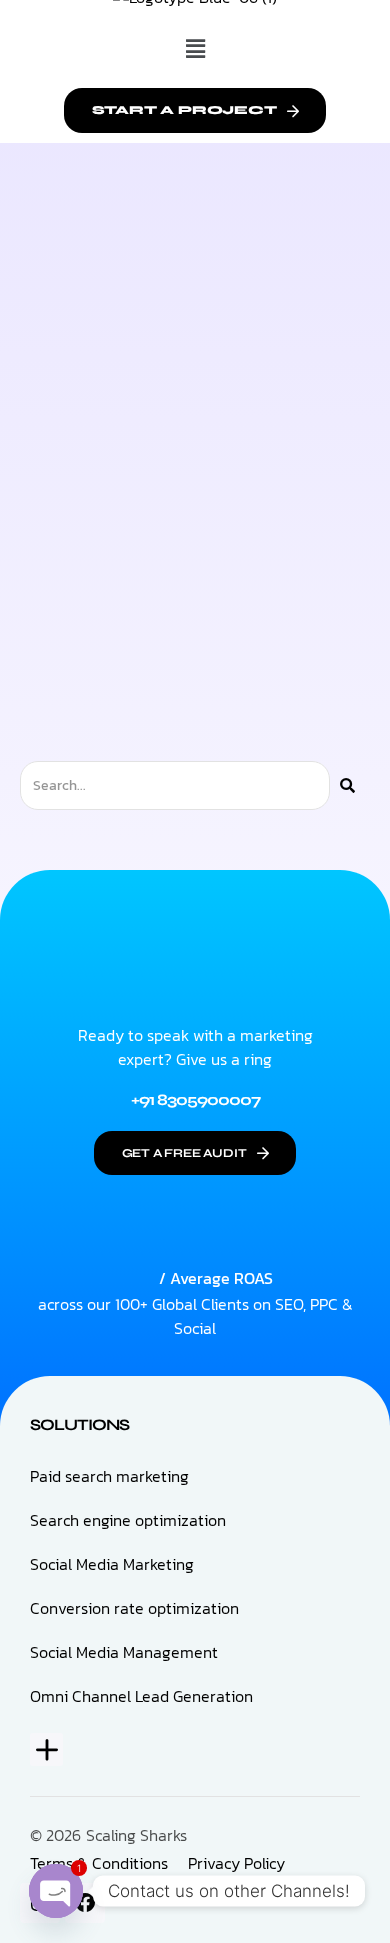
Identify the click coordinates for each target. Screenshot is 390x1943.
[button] (195, 49)
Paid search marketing (109, 1476)
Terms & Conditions (99, 1863)
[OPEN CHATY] (56, 1891)
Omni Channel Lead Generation (141, 1696)
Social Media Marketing (112, 1564)
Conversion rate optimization (134, 1608)
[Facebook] (85, 1903)
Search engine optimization (128, 1520)
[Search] (347, 785)
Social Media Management (124, 1652)
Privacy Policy (236, 1863)
